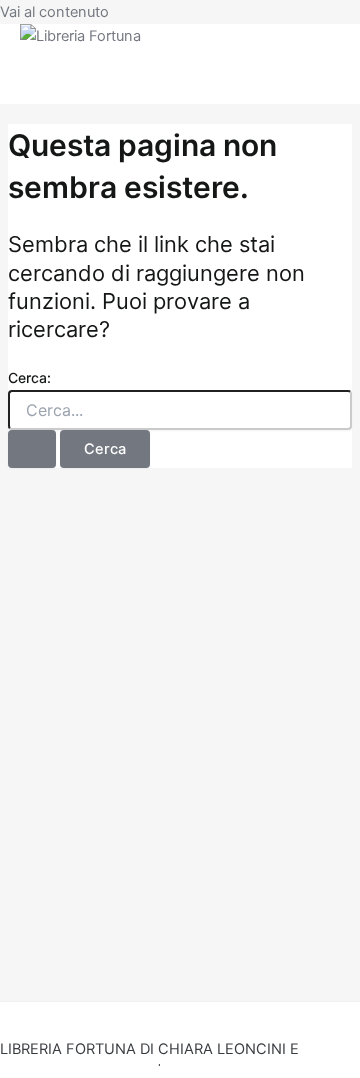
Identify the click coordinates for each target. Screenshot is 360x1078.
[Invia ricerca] (32, 449)
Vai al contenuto (54, 12)
